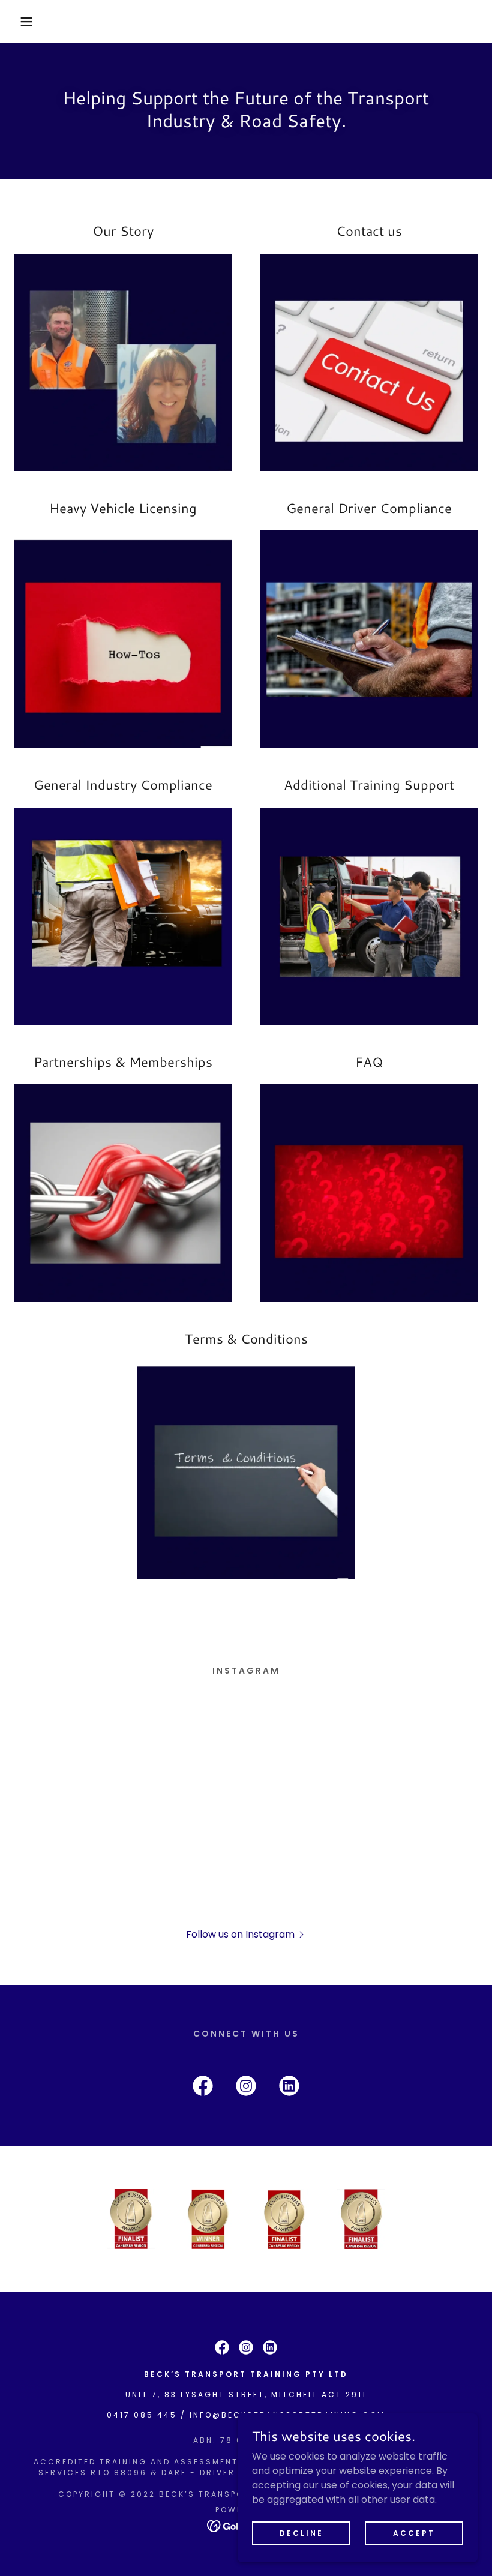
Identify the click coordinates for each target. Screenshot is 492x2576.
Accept (414, 2532)
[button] (25, 22)
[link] (203, 2088)
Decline (301, 2532)
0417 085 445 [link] (142, 2415)
